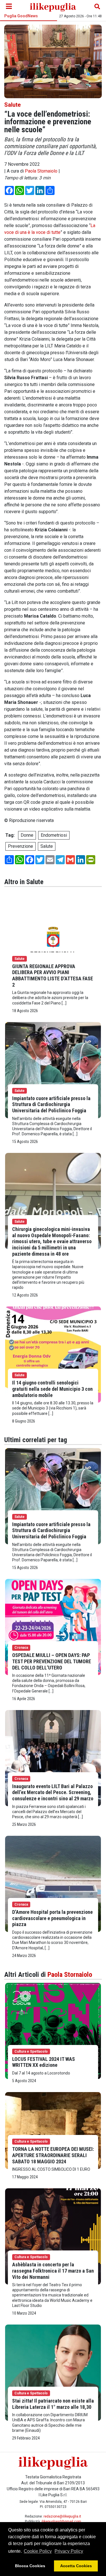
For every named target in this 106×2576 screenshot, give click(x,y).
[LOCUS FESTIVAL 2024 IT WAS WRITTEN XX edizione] (53, 2031)
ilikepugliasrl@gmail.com (61, 2522)
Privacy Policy (69, 2551)
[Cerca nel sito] (97, 7)
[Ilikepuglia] (53, 7)
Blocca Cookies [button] (30, 2566)
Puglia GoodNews (21, 16)
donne (27, 835)
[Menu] (9, 7)
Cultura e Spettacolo (31, 2051)
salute (47, 846)
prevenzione (20, 846)
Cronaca (21, 1648)
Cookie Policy (38, 2551)
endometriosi (54, 835)
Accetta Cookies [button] (76, 2566)
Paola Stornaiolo (41, 171)
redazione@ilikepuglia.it (62, 2516)
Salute (12, 105)
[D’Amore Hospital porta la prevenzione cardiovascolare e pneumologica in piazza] (53, 1884)
